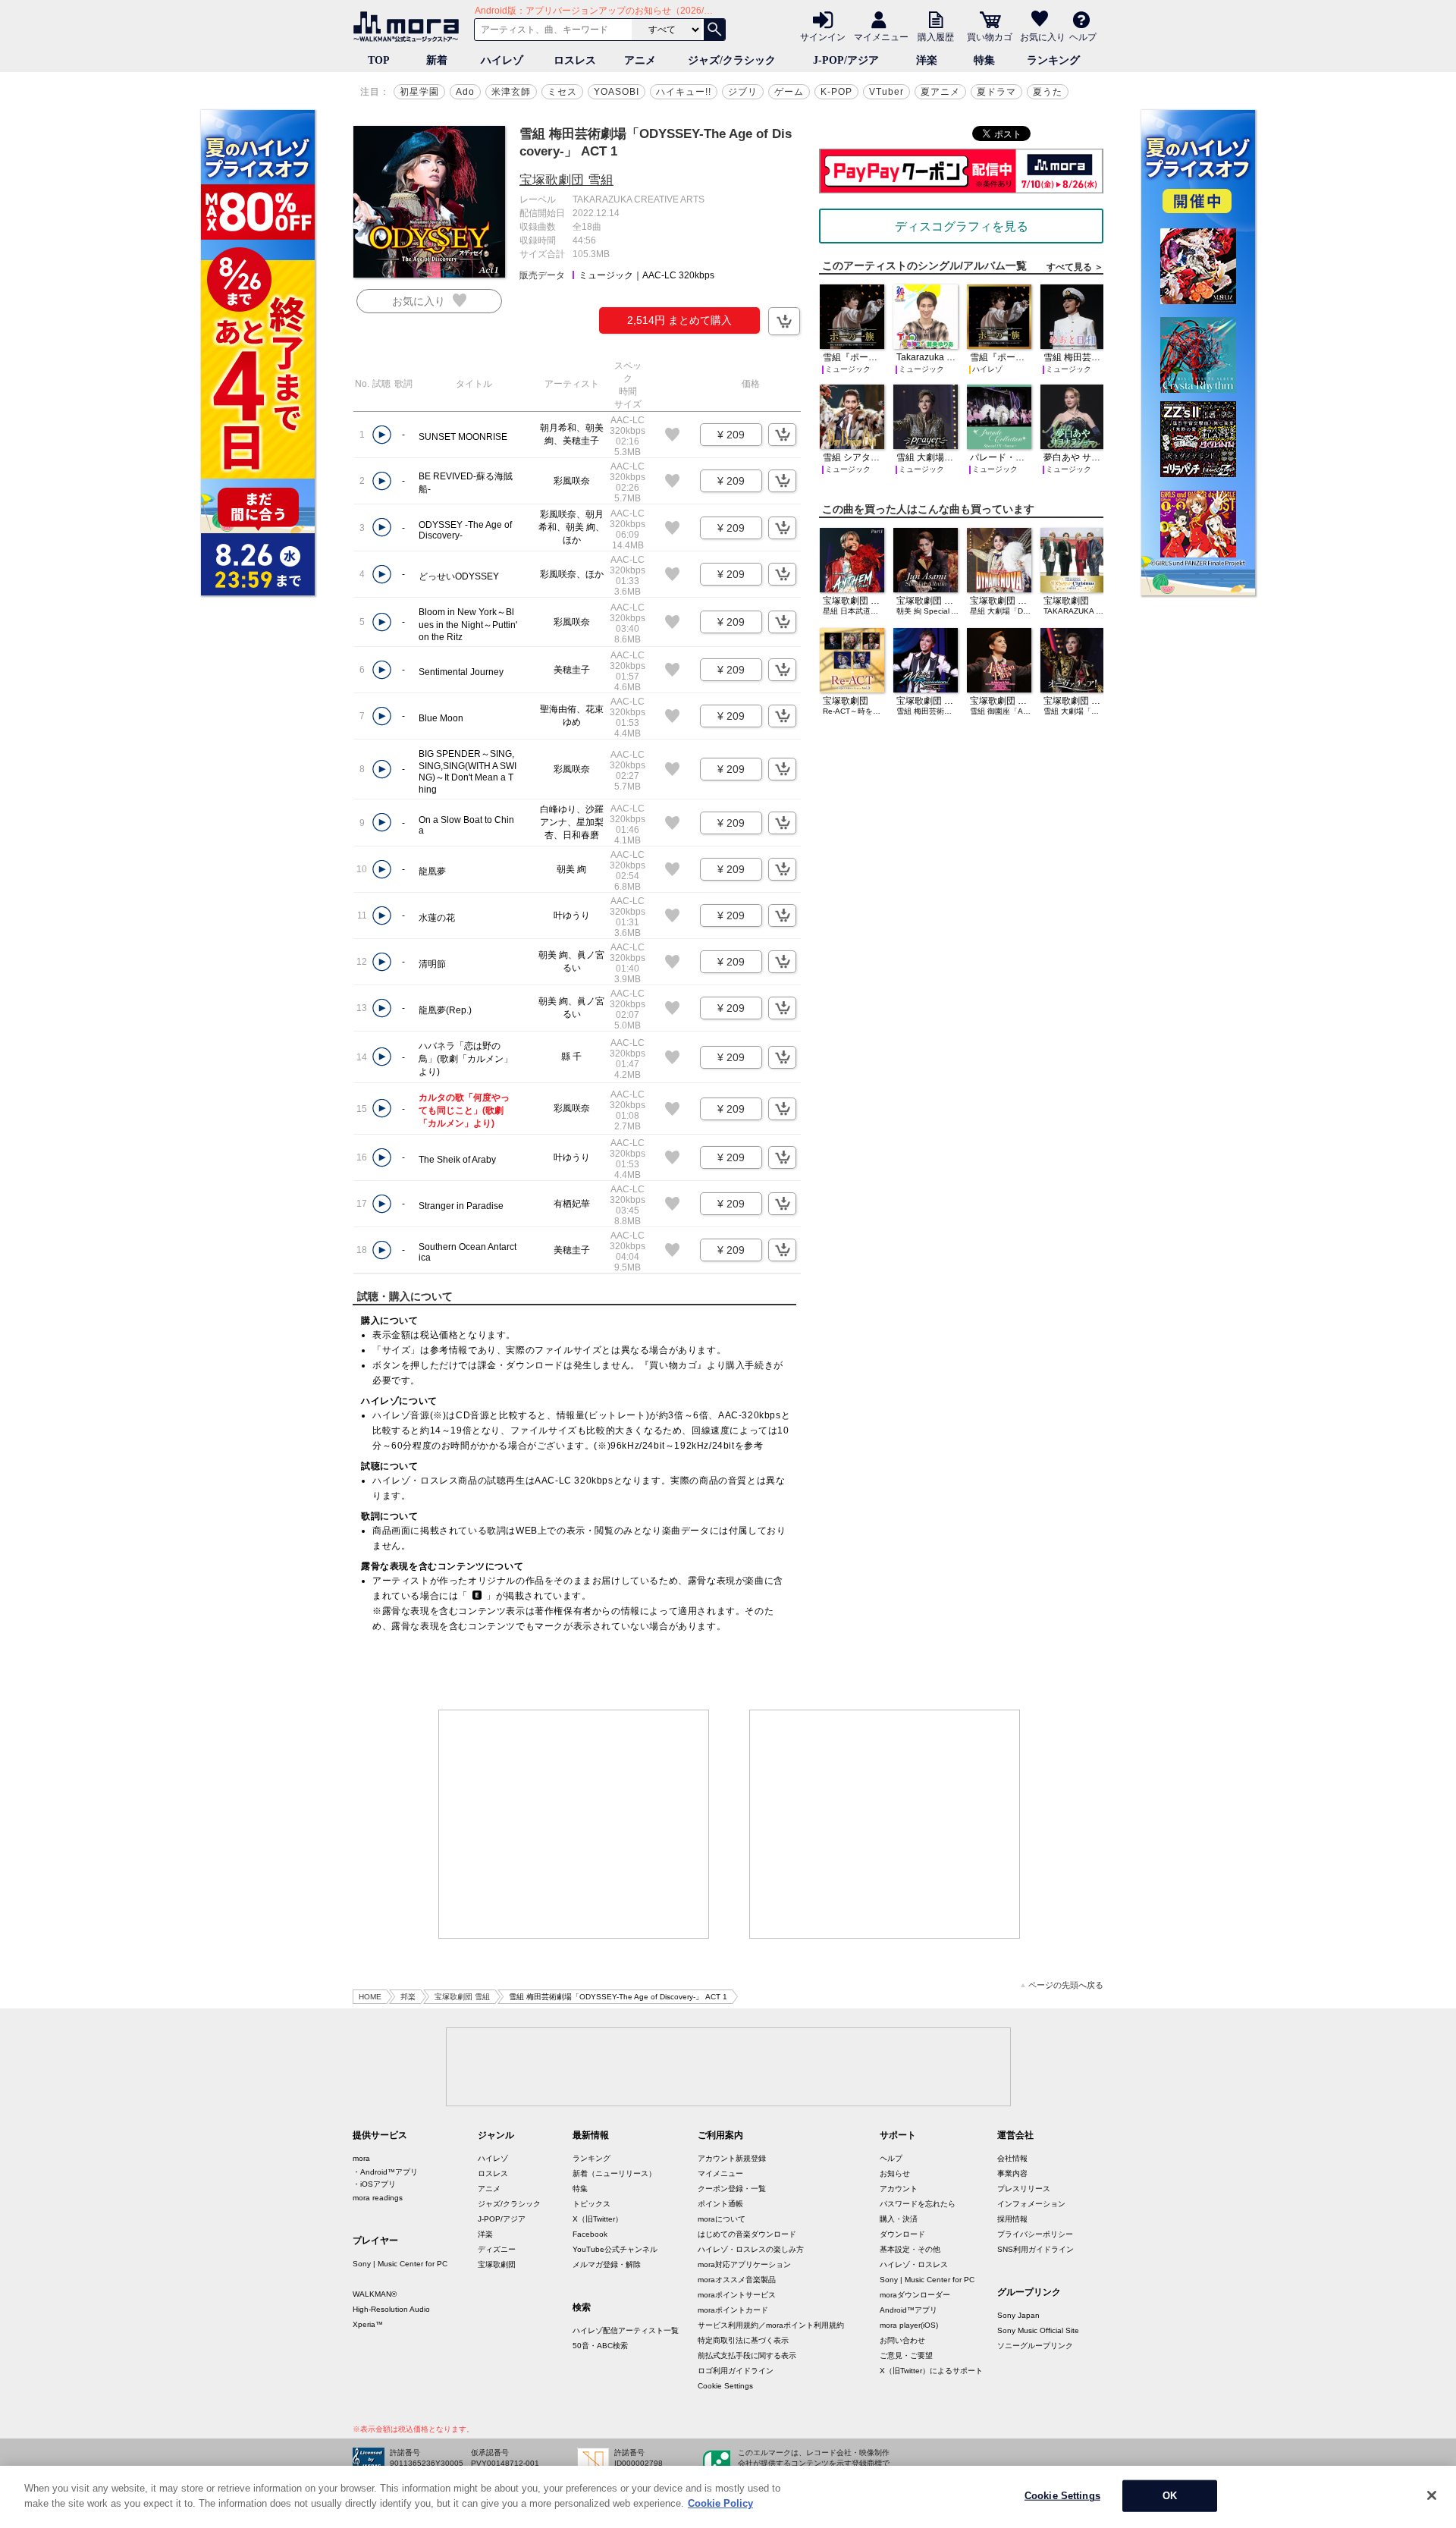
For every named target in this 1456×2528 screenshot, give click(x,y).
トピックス (591, 2204)
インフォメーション (1031, 2204)
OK (1170, 2496)
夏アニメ (940, 92)
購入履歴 (936, 36)
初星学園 (419, 92)
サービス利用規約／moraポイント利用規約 (771, 2325)
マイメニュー (881, 36)
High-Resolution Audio (391, 2309)
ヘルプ (1083, 36)
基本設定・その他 (910, 2249)
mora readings (378, 2198)
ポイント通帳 (720, 2204)
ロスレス (575, 60)
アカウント (899, 2189)
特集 (984, 60)
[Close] (1432, 2495)
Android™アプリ (908, 2310)
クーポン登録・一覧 (732, 2189)
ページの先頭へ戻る (1066, 1985)
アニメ (640, 60)
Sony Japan (1018, 2315)
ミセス (562, 92)
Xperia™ (368, 2324)
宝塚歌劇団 (497, 2264)
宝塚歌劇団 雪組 (566, 180)
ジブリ (743, 92)
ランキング (1053, 60)
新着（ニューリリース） (614, 2173)
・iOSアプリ (374, 2184)
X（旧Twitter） (598, 2219)
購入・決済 (899, 2219)
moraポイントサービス (737, 2295)
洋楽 (927, 60)
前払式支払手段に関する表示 (747, 2355)
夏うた (1048, 92)
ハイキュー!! (684, 92)
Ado (465, 92)
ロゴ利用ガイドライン (736, 2371)
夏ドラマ (996, 92)
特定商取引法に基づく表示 (743, 2340)
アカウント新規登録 (732, 2158)
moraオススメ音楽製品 (737, 2280)
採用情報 (1012, 2219)
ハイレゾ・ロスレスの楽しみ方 (751, 2249)
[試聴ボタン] (382, 435)
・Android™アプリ (385, 2172)
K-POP (836, 92)
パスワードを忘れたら (918, 2204)
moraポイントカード (733, 2310)
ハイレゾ (502, 60)
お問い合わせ (902, 2340)
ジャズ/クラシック (732, 60)
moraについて (722, 2219)
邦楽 (408, 1997)
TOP (379, 60)
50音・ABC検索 (600, 2346)
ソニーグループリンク (1035, 2346)
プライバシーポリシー (1035, 2234)
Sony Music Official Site (1038, 2330)
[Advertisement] (574, 1824)
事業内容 (1012, 2173)
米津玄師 (511, 92)
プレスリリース (1024, 2189)
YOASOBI (617, 92)
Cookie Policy (720, 2503)
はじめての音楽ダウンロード (747, 2234)
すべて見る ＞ (1075, 267)
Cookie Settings (725, 2386)
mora (361, 2158)
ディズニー (497, 2249)
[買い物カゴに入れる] (784, 321)
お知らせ (895, 2173)
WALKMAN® (375, 2294)
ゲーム (789, 92)
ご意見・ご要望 (906, 2355)
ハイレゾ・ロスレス (914, 2264)
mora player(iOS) (909, 2325)
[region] (728, 2497)
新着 (437, 60)
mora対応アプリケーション (744, 2264)
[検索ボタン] (714, 30)
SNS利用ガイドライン (1036, 2249)
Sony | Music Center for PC (400, 2264)
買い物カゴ (990, 36)
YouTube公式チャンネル (615, 2249)
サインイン (823, 36)
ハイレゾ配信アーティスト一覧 (626, 2330)
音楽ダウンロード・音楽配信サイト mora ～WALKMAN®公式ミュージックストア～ (409, 27)
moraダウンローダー (915, 2295)
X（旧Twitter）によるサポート (931, 2371)
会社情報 (1012, 2158)
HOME (370, 1997)
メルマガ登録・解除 (607, 2264)
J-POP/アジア (846, 60)
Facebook (590, 2234)
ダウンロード (902, 2234)
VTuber (886, 92)
